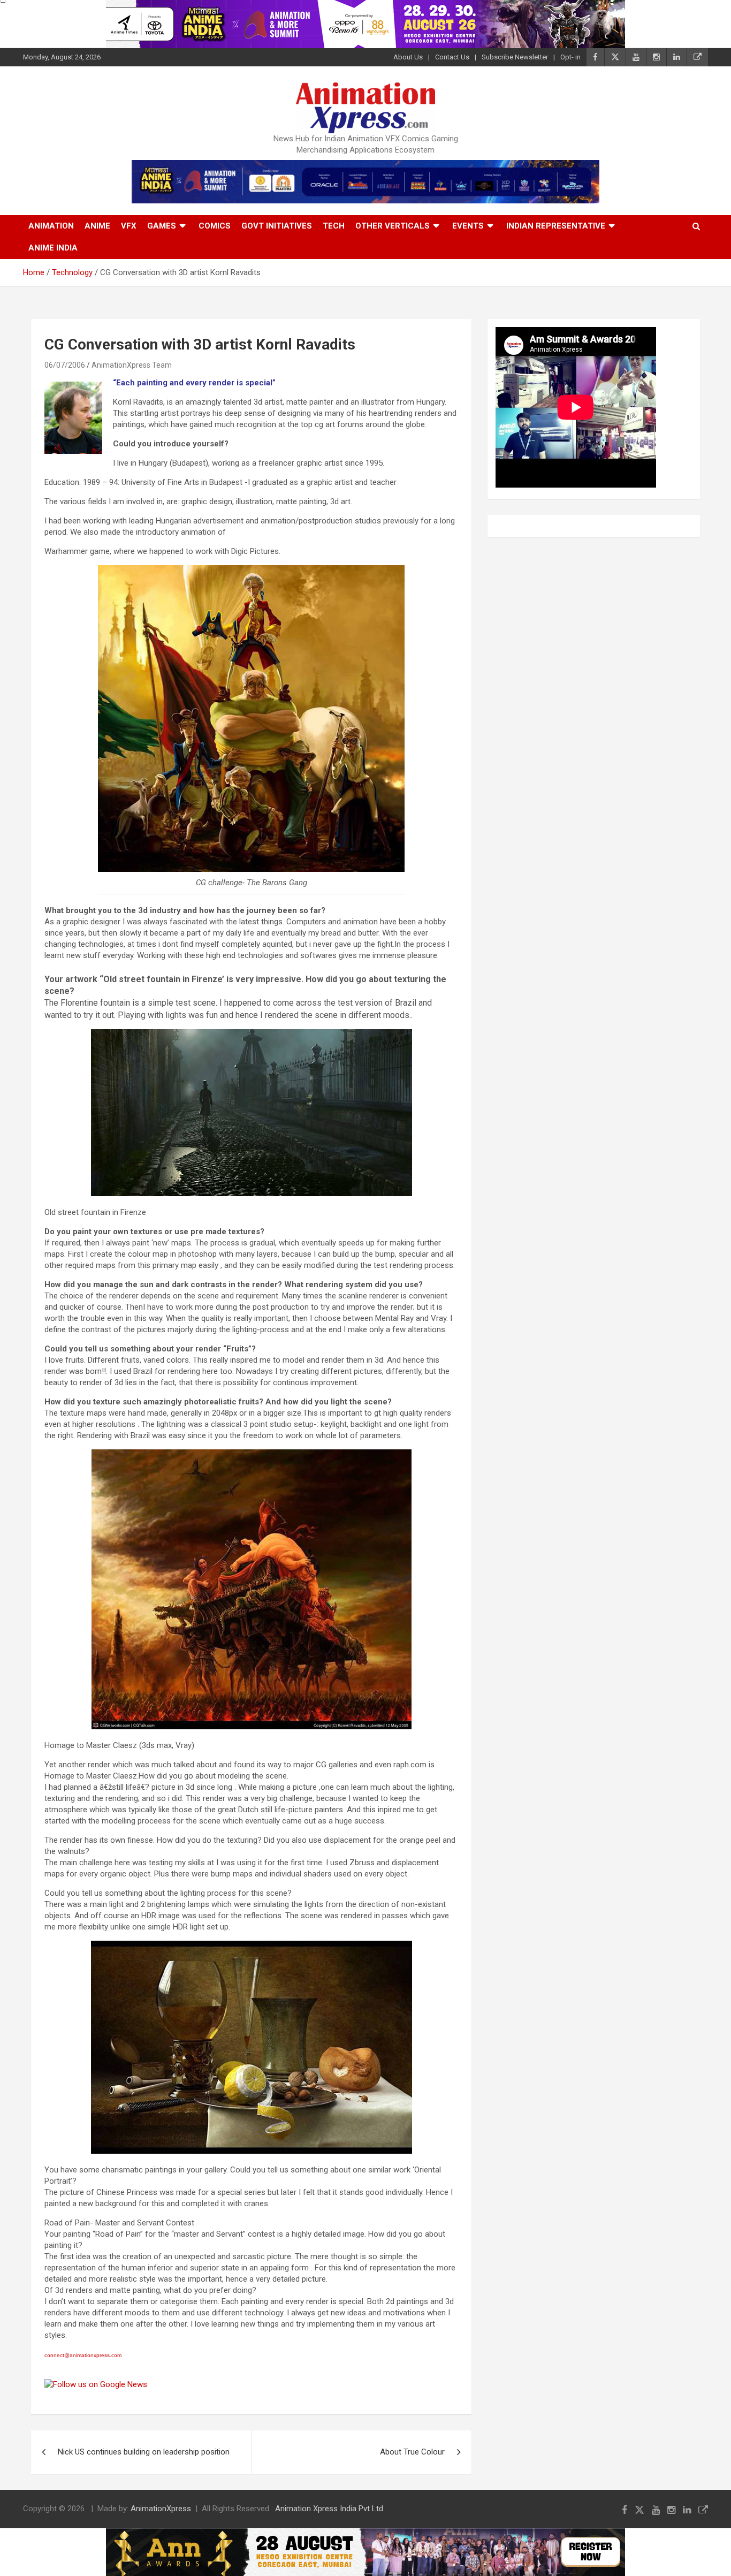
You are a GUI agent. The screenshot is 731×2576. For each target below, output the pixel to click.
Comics (215, 226)
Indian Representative (556, 226)
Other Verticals (393, 226)
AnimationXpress (161, 2509)
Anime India (53, 248)
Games (162, 226)
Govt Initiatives (277, 226)
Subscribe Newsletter (515, 57)
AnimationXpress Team (132, 365)
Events (468, 226)
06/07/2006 (65, 365)
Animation (51, 226)
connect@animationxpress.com (83, 2355)
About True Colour (412, 2452)
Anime (97, 226)
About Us (408, 57)
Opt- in (570, 57)
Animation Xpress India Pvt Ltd (329, 2509)
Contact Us (452, 57)
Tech (334, 226)
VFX (129, 226)
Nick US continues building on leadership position (144, 2452)
